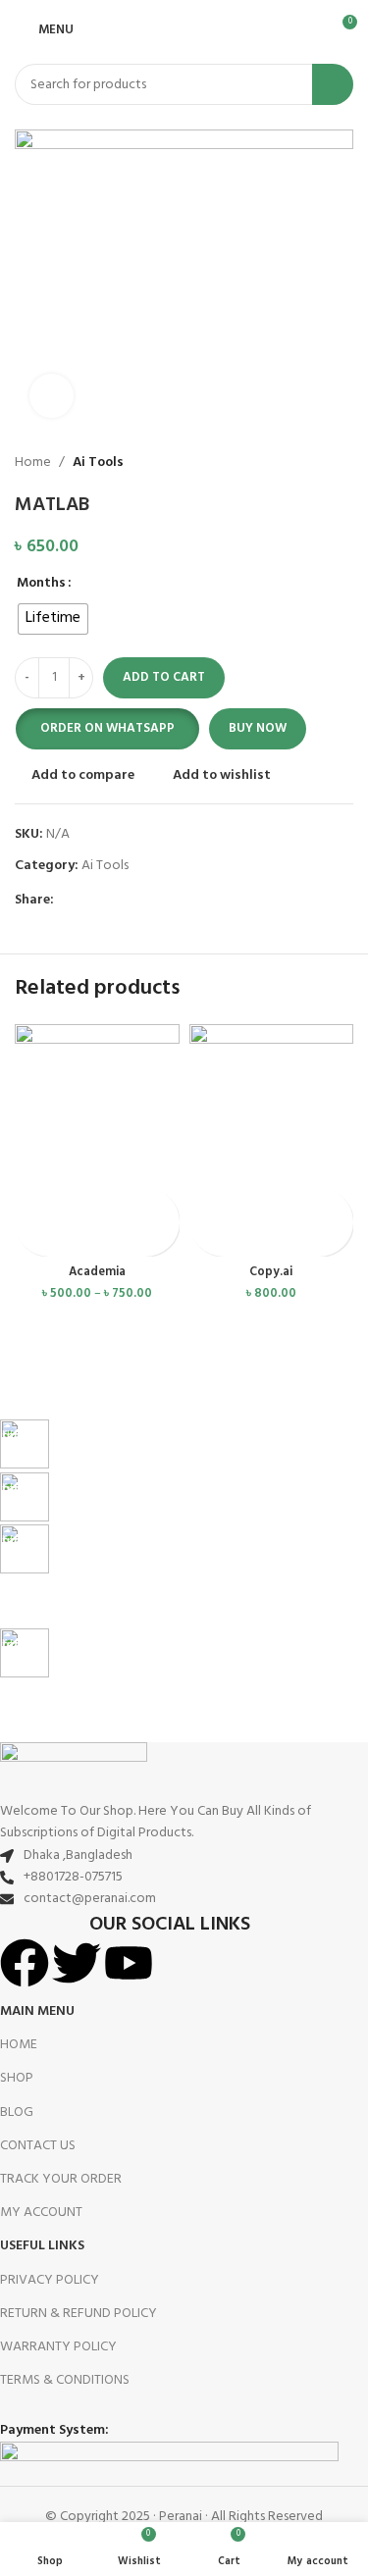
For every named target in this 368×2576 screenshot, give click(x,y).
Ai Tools (98, 463)
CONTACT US (38, 2146)
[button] (107, 729)
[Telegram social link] (156, 901)
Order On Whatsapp (107, 728)
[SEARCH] (333, 84)
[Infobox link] (169, 1445)
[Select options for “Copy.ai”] (207, 1205)
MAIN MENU (37, 2011)
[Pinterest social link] (110, 901)
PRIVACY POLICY (50, 2280)
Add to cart (164, 677)
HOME (19, 2045)
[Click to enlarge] (52, 396)
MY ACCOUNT (41, 2213)
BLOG (17, 2112)
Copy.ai (271, 1272)
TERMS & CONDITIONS (65, 2380)
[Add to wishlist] (32, 1239)
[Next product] (343, 463)
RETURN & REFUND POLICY (79, 2314)
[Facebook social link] (65, 901)
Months (41, 584)
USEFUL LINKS (42, 2246)
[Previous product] (304, 463)
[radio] (53, 619)
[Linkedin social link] (133, 901)
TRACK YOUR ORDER (61, 2179)
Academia (97, 1272)
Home (33, 463)
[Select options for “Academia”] (32, 1205)
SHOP (17, 2078)
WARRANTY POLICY (58, 2347)
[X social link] (88, 901)
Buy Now (258, 728)
